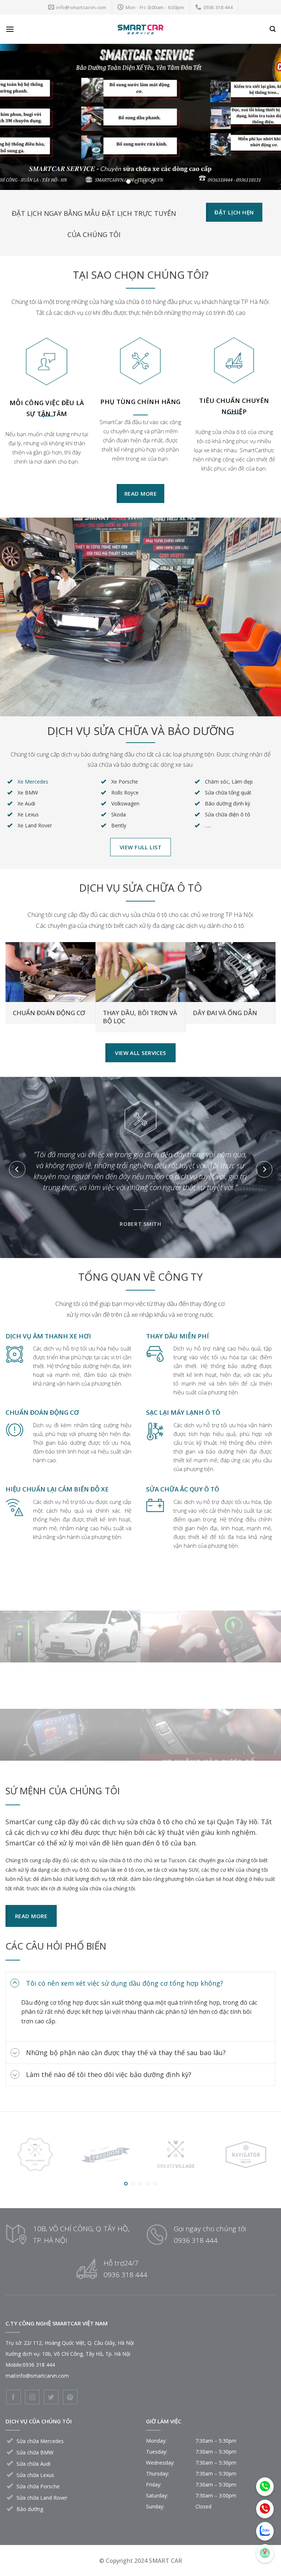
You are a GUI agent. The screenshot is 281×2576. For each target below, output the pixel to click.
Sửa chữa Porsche (38, 2486)
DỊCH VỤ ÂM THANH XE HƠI (48, 1336)
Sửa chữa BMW (35, 2452)
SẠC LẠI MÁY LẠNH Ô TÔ (183, 1412)
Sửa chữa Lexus (35, 2475)
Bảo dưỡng (30, 2509)
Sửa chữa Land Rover (42, 2498)
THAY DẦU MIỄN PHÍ (177, 1336)
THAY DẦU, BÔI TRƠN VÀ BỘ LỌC (140, 1017)
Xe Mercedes (33, 782)
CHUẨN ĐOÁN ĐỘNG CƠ (49, 1013)
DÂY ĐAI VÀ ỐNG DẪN (225, 1013)
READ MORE (70, 1638)
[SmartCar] (140, 29)
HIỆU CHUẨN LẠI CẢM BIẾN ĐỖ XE (57, 1489)
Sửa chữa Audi (33, 2464)
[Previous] (15, 117)
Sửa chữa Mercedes (40, 2441)
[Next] (266, 117)
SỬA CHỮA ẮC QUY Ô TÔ (183, 1489)
